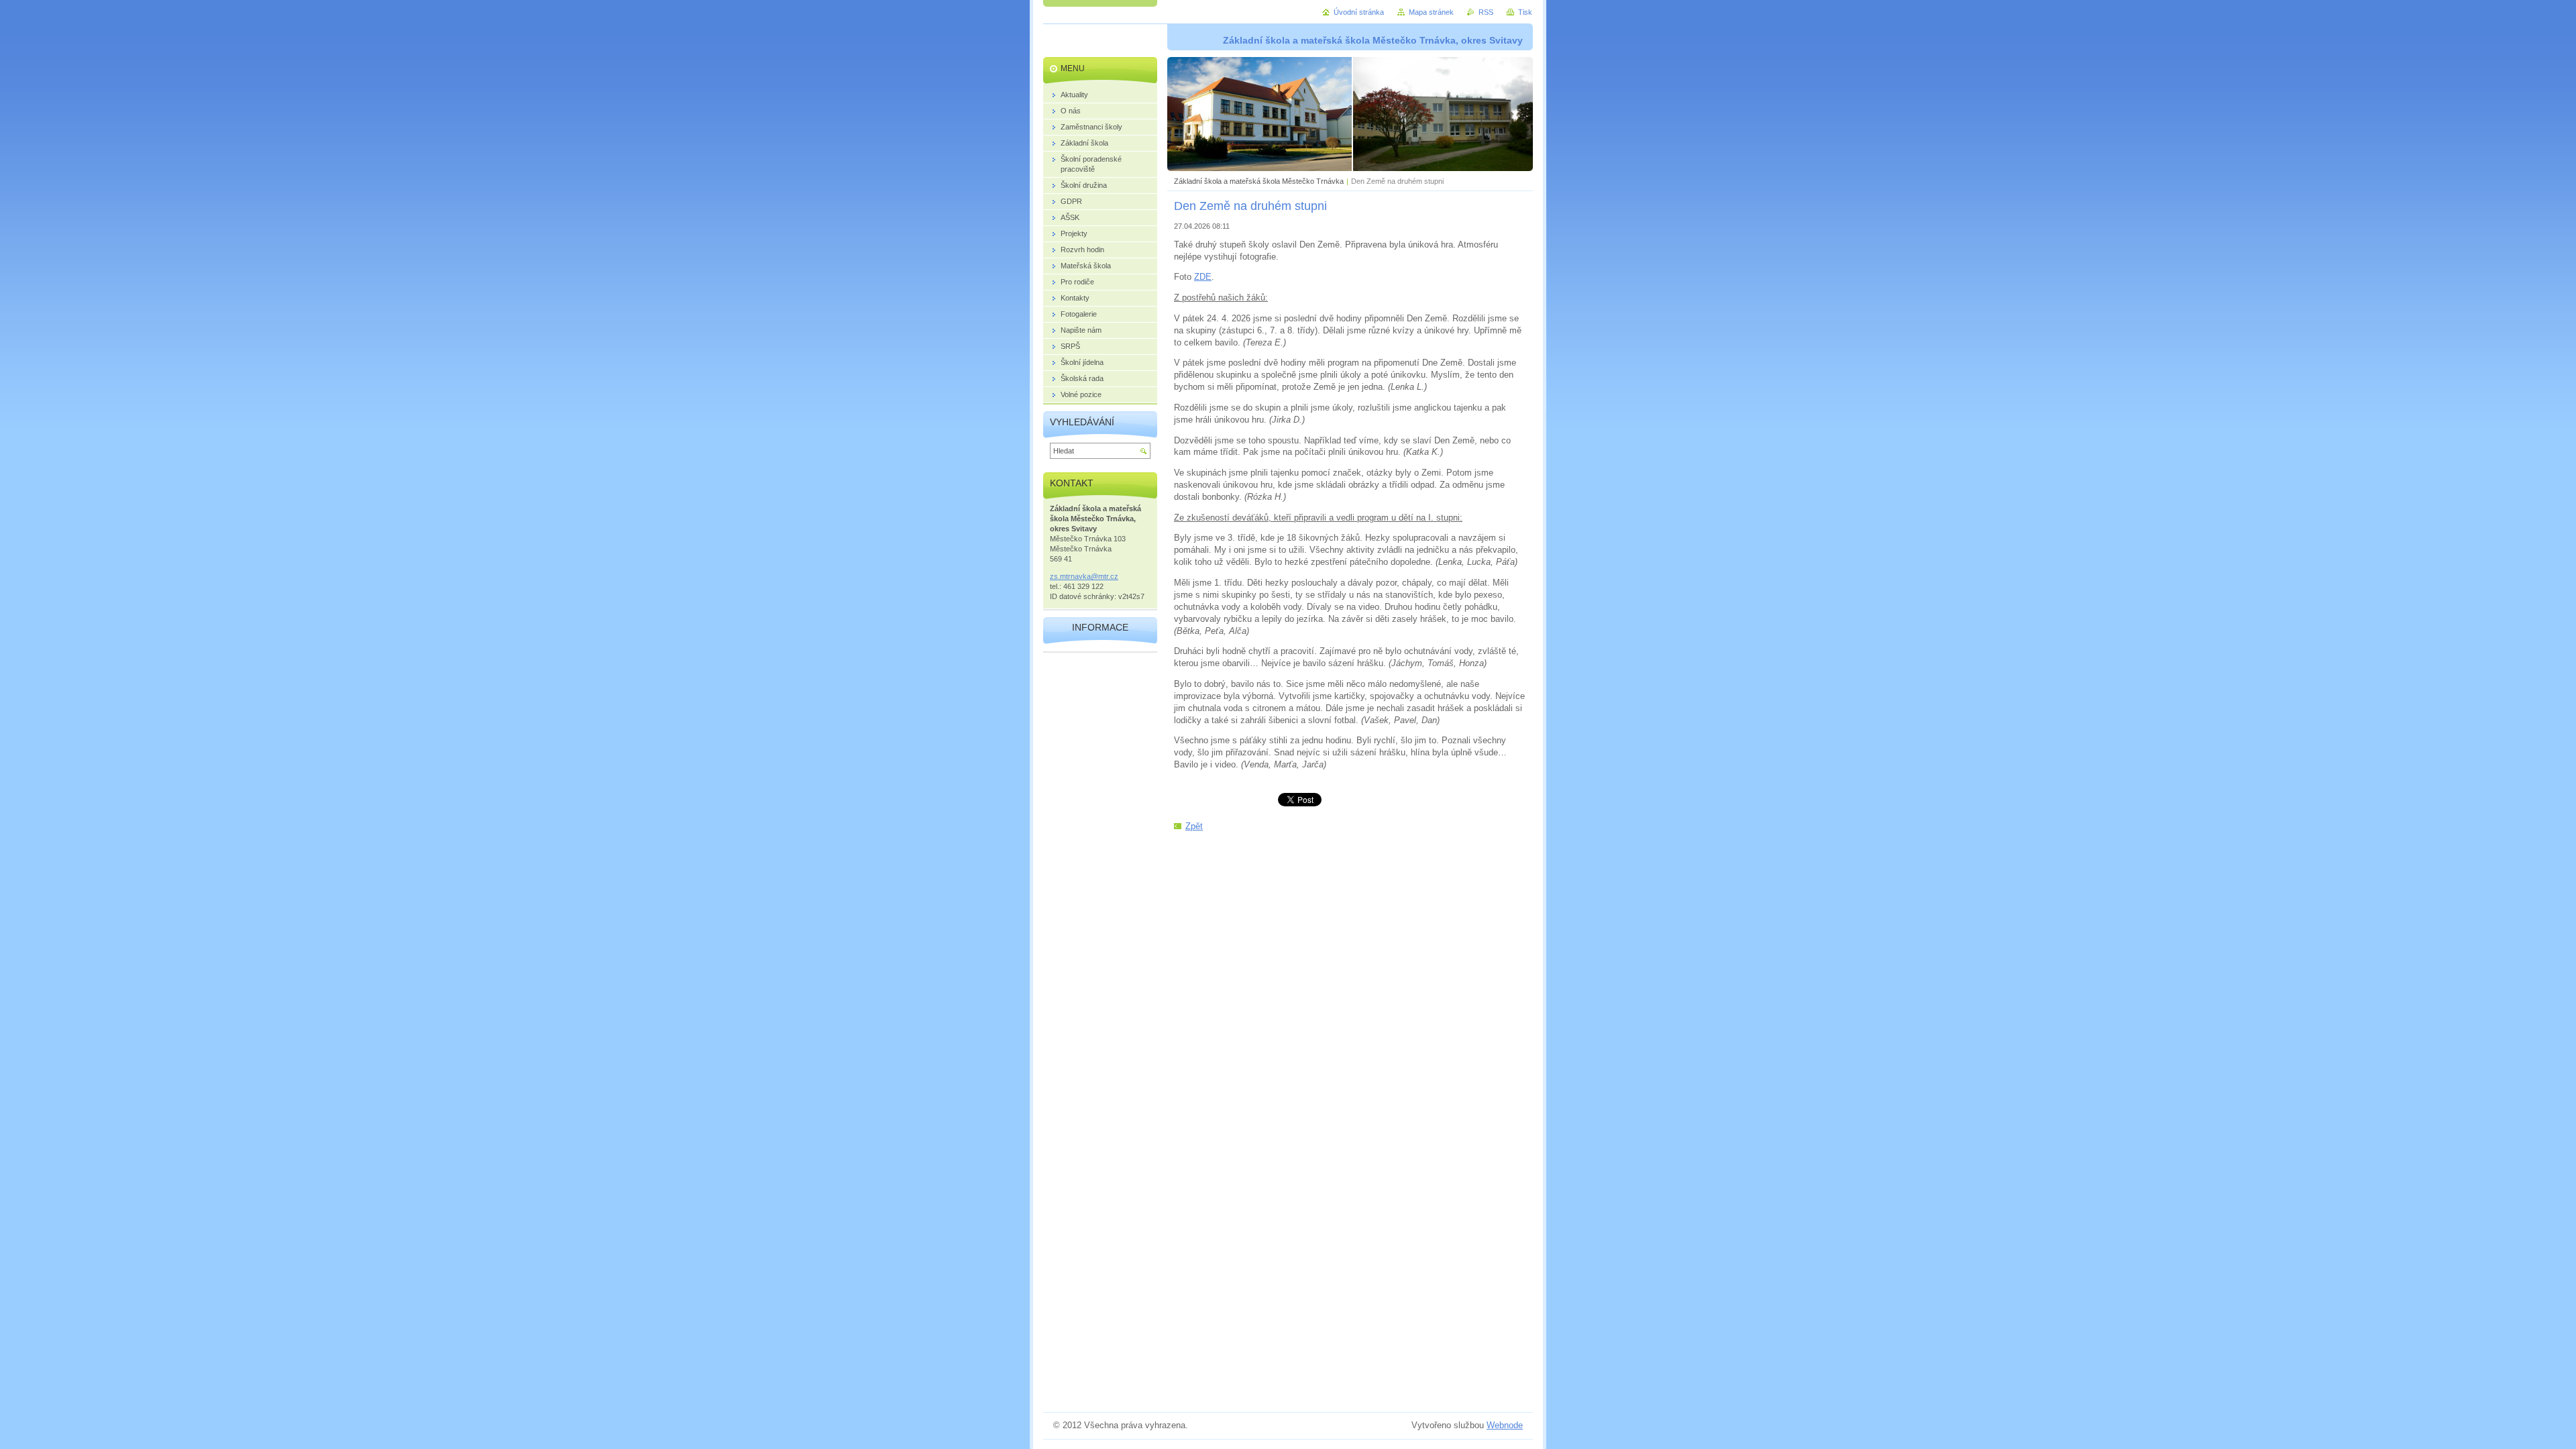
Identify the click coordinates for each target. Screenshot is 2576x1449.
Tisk (1525, 12)
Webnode (1505, 1425)
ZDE (1203, 277)
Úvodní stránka (1359, 12)
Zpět (1194, 826)
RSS (1486, 12)
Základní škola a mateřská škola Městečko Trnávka (1259, 181)
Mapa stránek (1431, 12)
